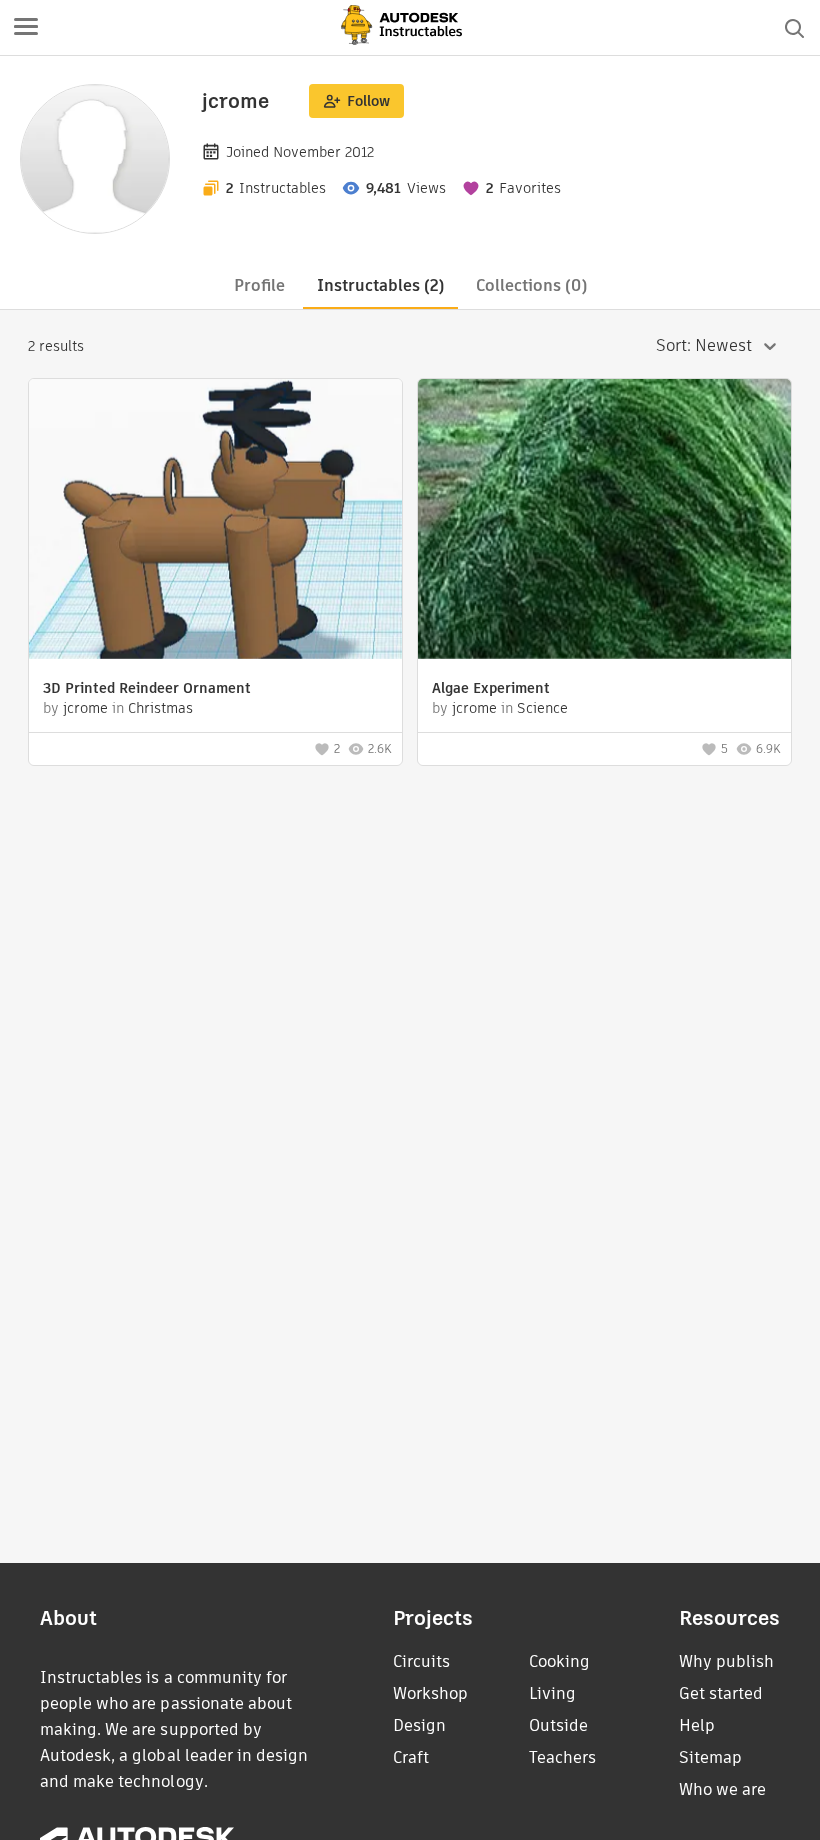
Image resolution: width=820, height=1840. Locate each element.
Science (542, 708)
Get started (721, 1693)
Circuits (421, 1661)
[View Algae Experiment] (604, 521)
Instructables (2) (380, 285)
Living (552, 1693)
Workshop (430, 1693)
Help (697, 1725)
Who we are (722, 1789)
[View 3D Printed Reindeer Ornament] (215, 521)
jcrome (85, 708)
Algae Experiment (491, 688)
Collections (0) (531, 285)
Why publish (726, 1661)
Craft (411, 1757)
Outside (558, 1725)
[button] (26, 28)
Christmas (160, 708)
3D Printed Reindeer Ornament (147, 688)
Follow (368, 101)
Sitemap (710, 1757)
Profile (259, 285)
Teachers (562, 1757)
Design (419, 1725)
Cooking (559, 1661)
